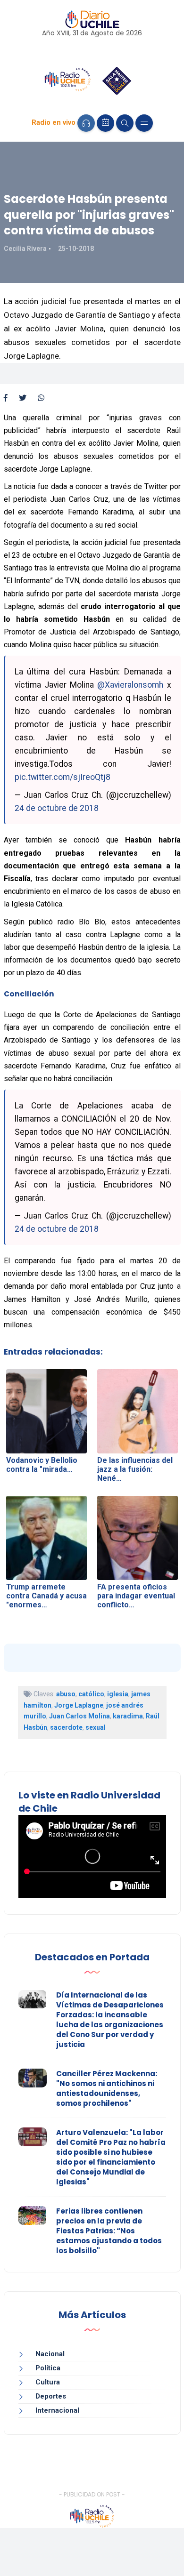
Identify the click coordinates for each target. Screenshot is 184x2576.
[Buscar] (125, 123)
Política (48, 2368)
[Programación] (105, 123)
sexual (96, 1727)
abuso (66, 1694)
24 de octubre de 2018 (57, 808)
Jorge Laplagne (79, 1705)
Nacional (50, 2354)
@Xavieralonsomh (130, 685)
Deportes (51, 2396)
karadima (128, 1716)
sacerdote (66, 1727)
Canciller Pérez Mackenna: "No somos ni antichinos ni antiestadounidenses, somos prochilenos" (107, 2088)
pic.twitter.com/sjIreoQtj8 (63, 777)
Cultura (48, 2382)
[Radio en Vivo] (86, 123)
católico (91, 1694)
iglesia (118, 1694)
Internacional (57, 2410)
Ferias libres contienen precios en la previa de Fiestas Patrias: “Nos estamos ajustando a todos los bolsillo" (109, 2231)
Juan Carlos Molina (79, 1716)
